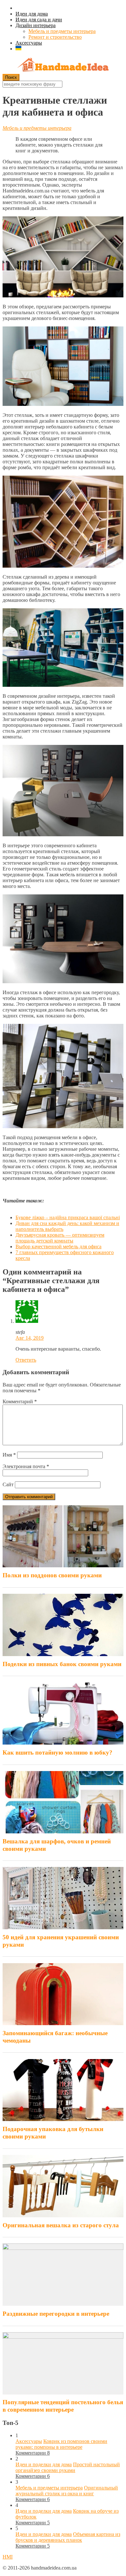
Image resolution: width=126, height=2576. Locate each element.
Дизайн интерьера (36, 25)
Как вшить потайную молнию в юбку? (58, 1752)
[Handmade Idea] (63, 65)
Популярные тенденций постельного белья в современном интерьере (63, 2406)
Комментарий (20, 1401)
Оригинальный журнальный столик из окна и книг (67, 2491)
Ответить (26, 1360)
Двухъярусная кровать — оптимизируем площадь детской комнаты (60, 1238)
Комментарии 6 (33, 2476)
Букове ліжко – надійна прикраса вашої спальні (68, 1217)
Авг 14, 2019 (30, 1338)
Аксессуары (29, 43)
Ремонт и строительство (55, 37)
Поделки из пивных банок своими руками (62, 1664)
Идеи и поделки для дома (44, 2464)
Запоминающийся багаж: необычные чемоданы (55, 2037)
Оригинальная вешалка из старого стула (61, 2225)
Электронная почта (26, 1466)
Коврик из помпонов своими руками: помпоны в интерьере (61, 2444)
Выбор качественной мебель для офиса (58, 1247)
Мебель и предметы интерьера (62, 31)
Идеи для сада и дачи (39, 20)
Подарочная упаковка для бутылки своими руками (53, 2133)
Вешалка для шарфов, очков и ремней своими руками (57, 1845)
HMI (8, 2557)
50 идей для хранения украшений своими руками (61, 1941)
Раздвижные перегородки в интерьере (56, 2314)
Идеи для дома (32, 14)
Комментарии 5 (33, 2523)
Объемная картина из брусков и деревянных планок (68, 2537)
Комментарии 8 (33, 2453)
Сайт (8, 1484)
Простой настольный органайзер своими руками (68, 2467)
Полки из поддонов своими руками (52, 1575)
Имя (9, 1455)
